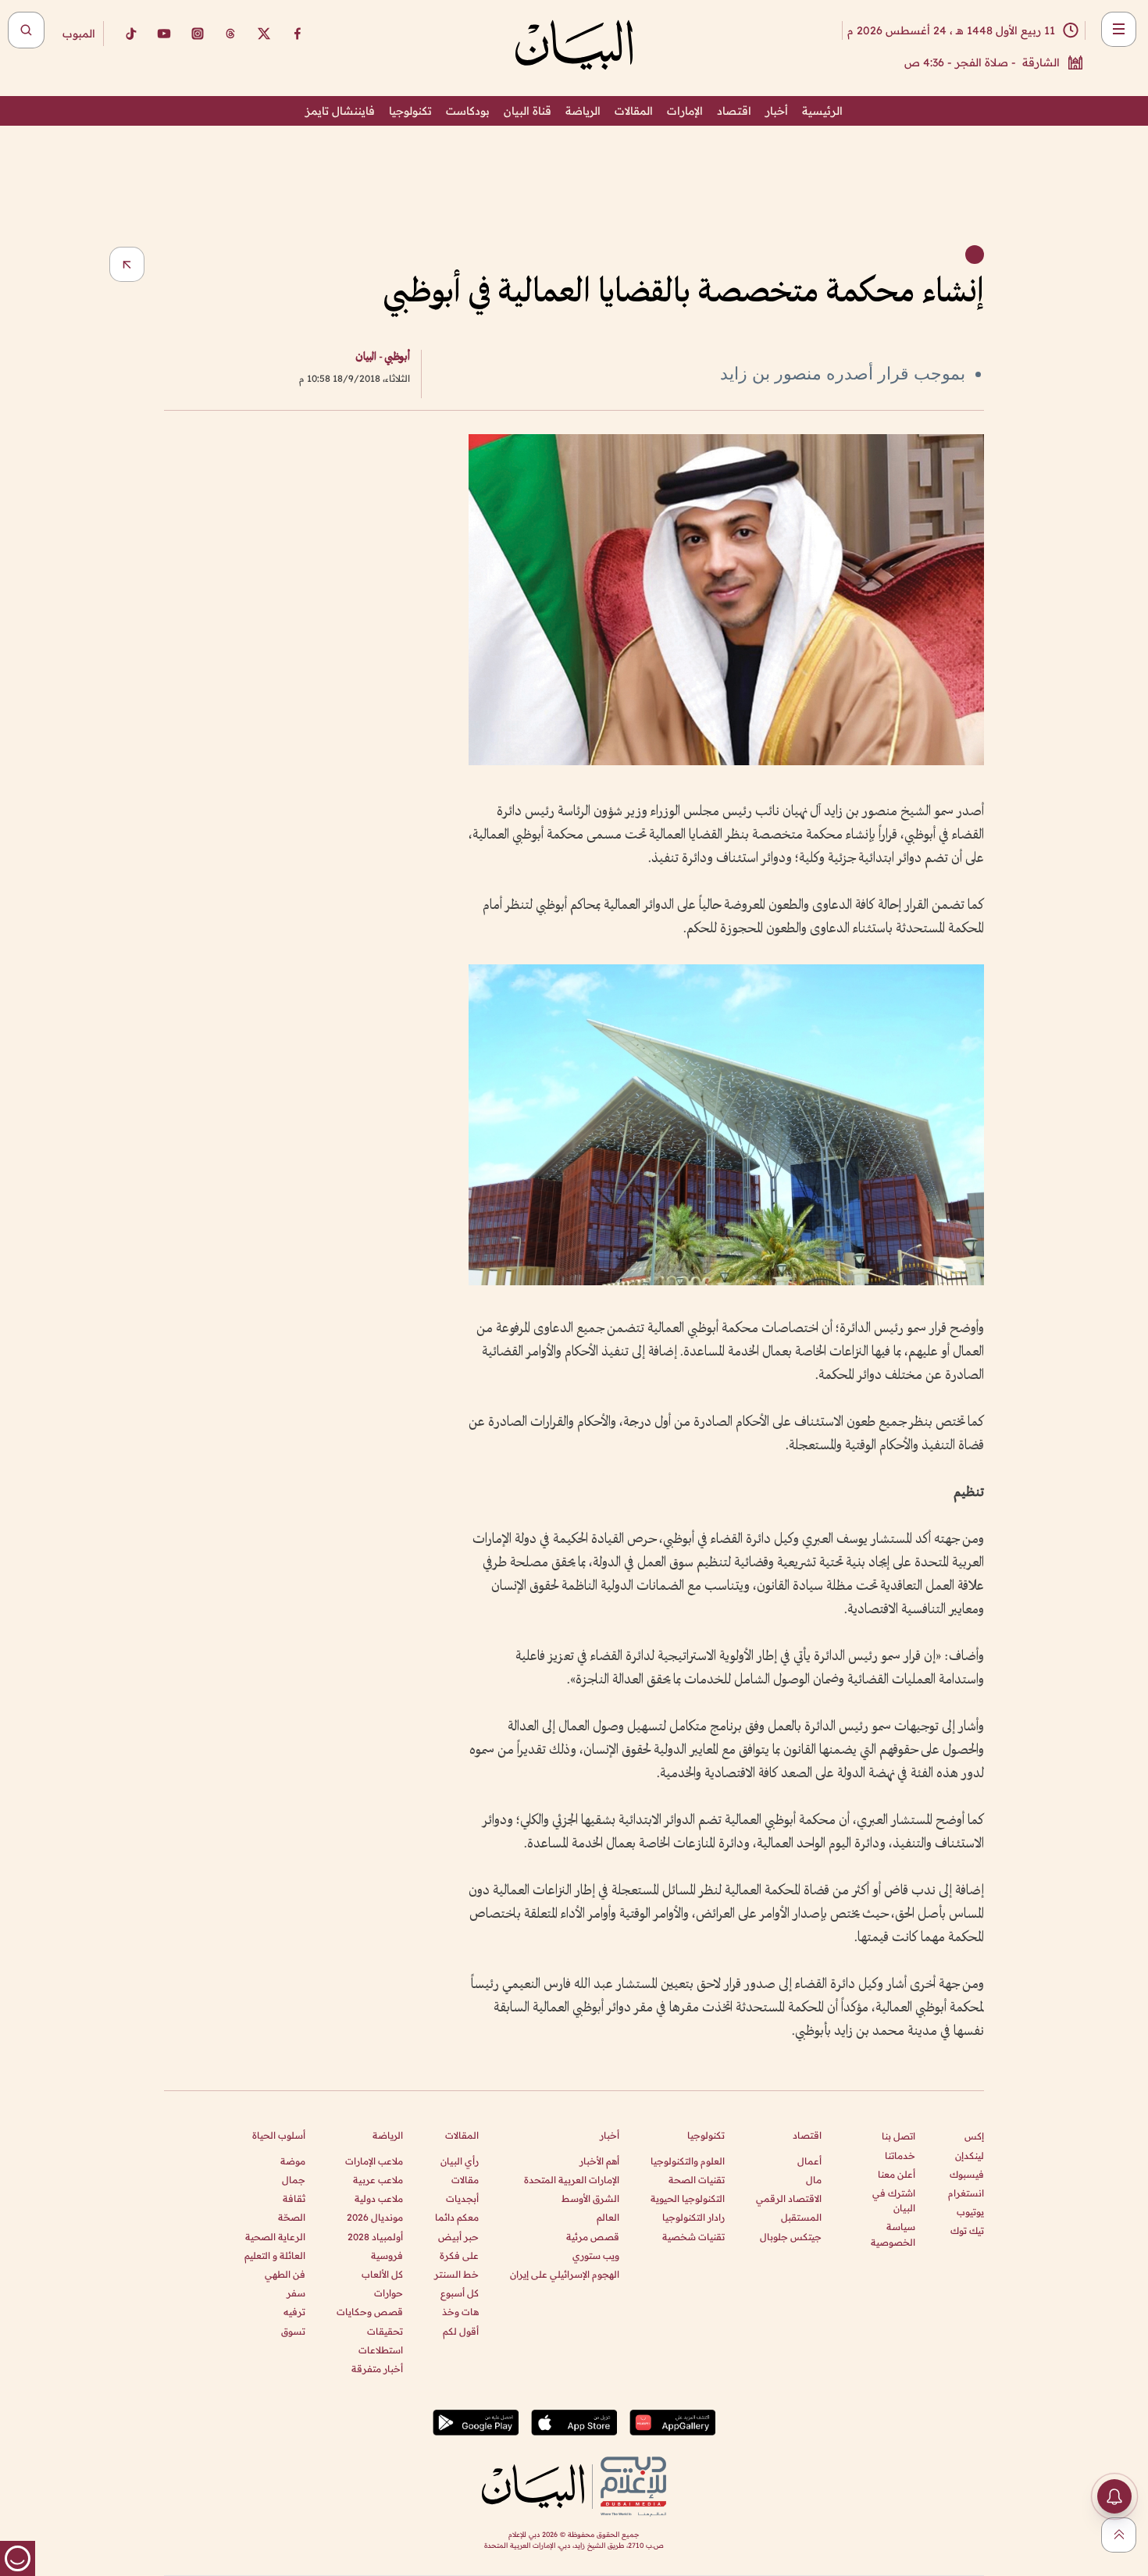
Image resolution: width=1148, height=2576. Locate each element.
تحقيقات (385, 2331)
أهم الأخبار (599, 2161)
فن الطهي (285, 2274)
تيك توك (967, 2230)
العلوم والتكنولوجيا (688, 2161)
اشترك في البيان (894, 2200)
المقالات (634, 111)
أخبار (777, 111)
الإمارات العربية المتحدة (572, 2180)
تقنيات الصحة (697, 2180)
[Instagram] (198, 34)
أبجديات (462, 2198)
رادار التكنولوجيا (693, 2217)
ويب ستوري (596, 2255)
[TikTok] (130, 34)
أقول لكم (461, 2331)
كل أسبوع (460, 2293)
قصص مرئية (593, 2237)
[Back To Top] (1119, 2535)
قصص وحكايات (370, 2312)
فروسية (387, 2255)
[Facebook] (298, 34)
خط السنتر (456, 2274)
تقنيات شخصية (693, 2237)
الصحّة (292, 2217)
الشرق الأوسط (590, 2198)
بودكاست (468, 111)
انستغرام (966, 2193)
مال (814, 2180)
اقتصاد (734, 111)
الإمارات (685, 111)
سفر (296, 2293)
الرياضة (583, 111)
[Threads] (230, 34)
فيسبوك (967, 2174)
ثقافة (294, 2198)
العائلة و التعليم (275, 2255)
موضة (293, 2161)
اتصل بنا (898, 2136)
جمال (294, 2180)
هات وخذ (460, 2312)
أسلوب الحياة (279, 2135)
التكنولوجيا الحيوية (688, 2198)
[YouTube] (164, 34)
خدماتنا (900, 2156)
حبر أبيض (458, 2237)
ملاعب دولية (379, 2198)
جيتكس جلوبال (791, 2237)
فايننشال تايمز (340, 111)
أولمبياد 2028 (375, 2237)
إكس (974, 2136)
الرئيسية (822, 111)
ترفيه (294, 2312)
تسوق (293, 2331)
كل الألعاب (382, 2274)
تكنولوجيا (410, 111)
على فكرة (459, 2255)
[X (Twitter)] (264, 34)
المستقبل (801, 2217)
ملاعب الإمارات (374, 2161)
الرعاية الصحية (275, 2237)
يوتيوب (970, 2212)
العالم (608, 2217)
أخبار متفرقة (377, 2369)
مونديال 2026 (375, 2217)
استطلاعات (381, 2350)
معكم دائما (457, 2217)
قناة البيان (528, 111)
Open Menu (1119, 29)
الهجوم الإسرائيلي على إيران (565, 2274)
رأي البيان (460, 2161)
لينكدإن (970, 2156)
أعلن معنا (897, 2174)
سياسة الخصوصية (893, 2234)
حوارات (389, 2293)
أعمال (809, 2161)
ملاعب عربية (378, 2180)
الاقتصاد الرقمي (789, 2198)
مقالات (465, 2180)
